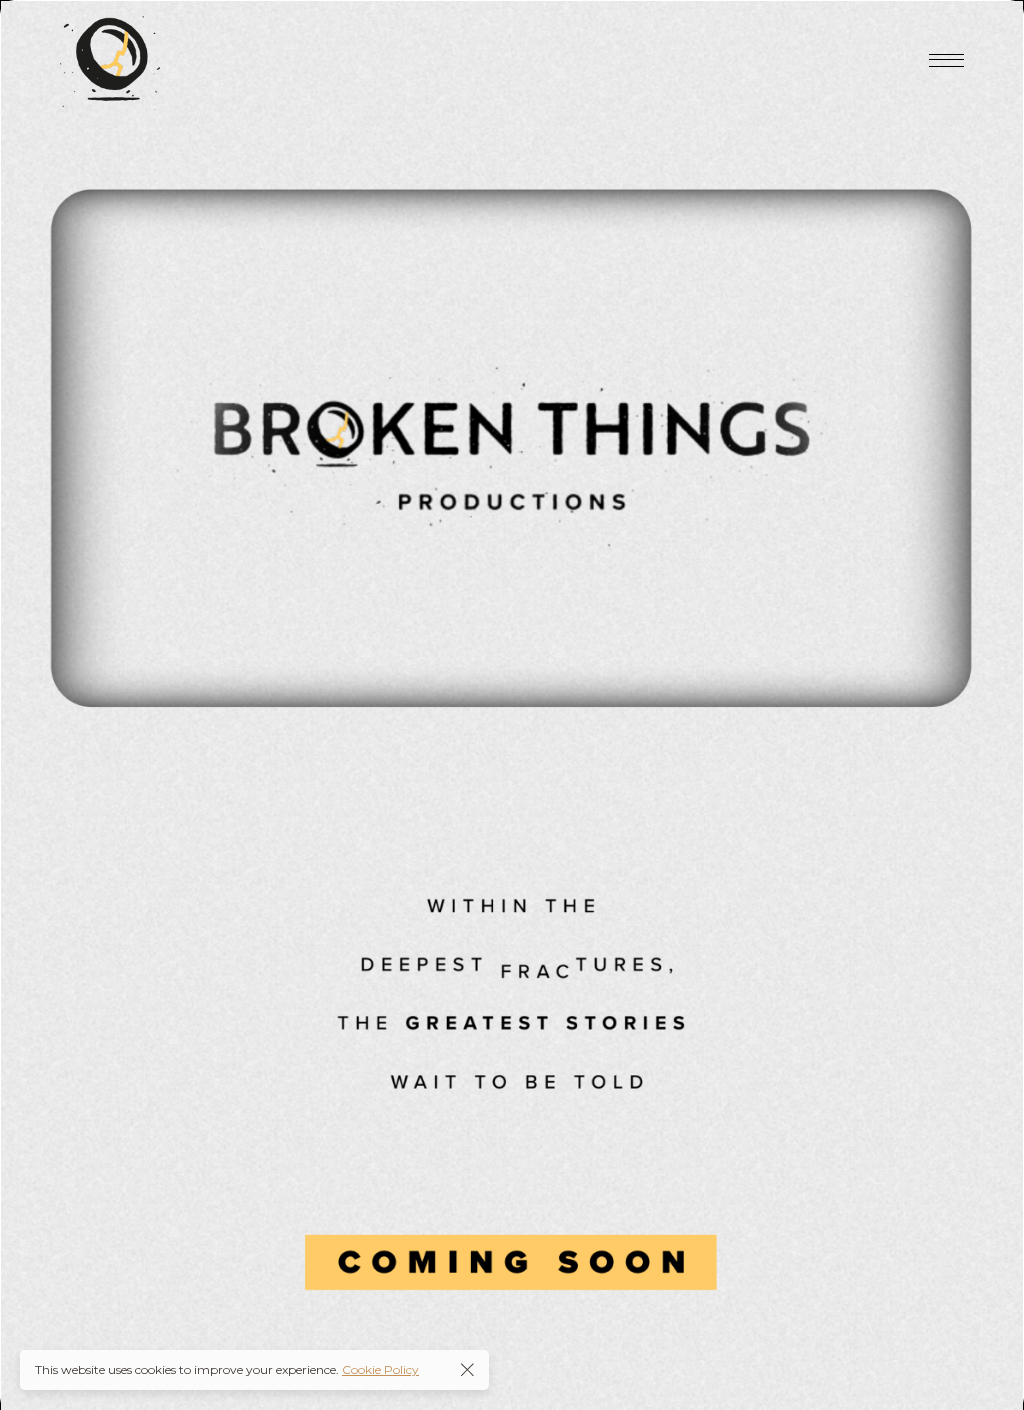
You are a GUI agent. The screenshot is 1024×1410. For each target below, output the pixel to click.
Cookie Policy (380, 1369)
